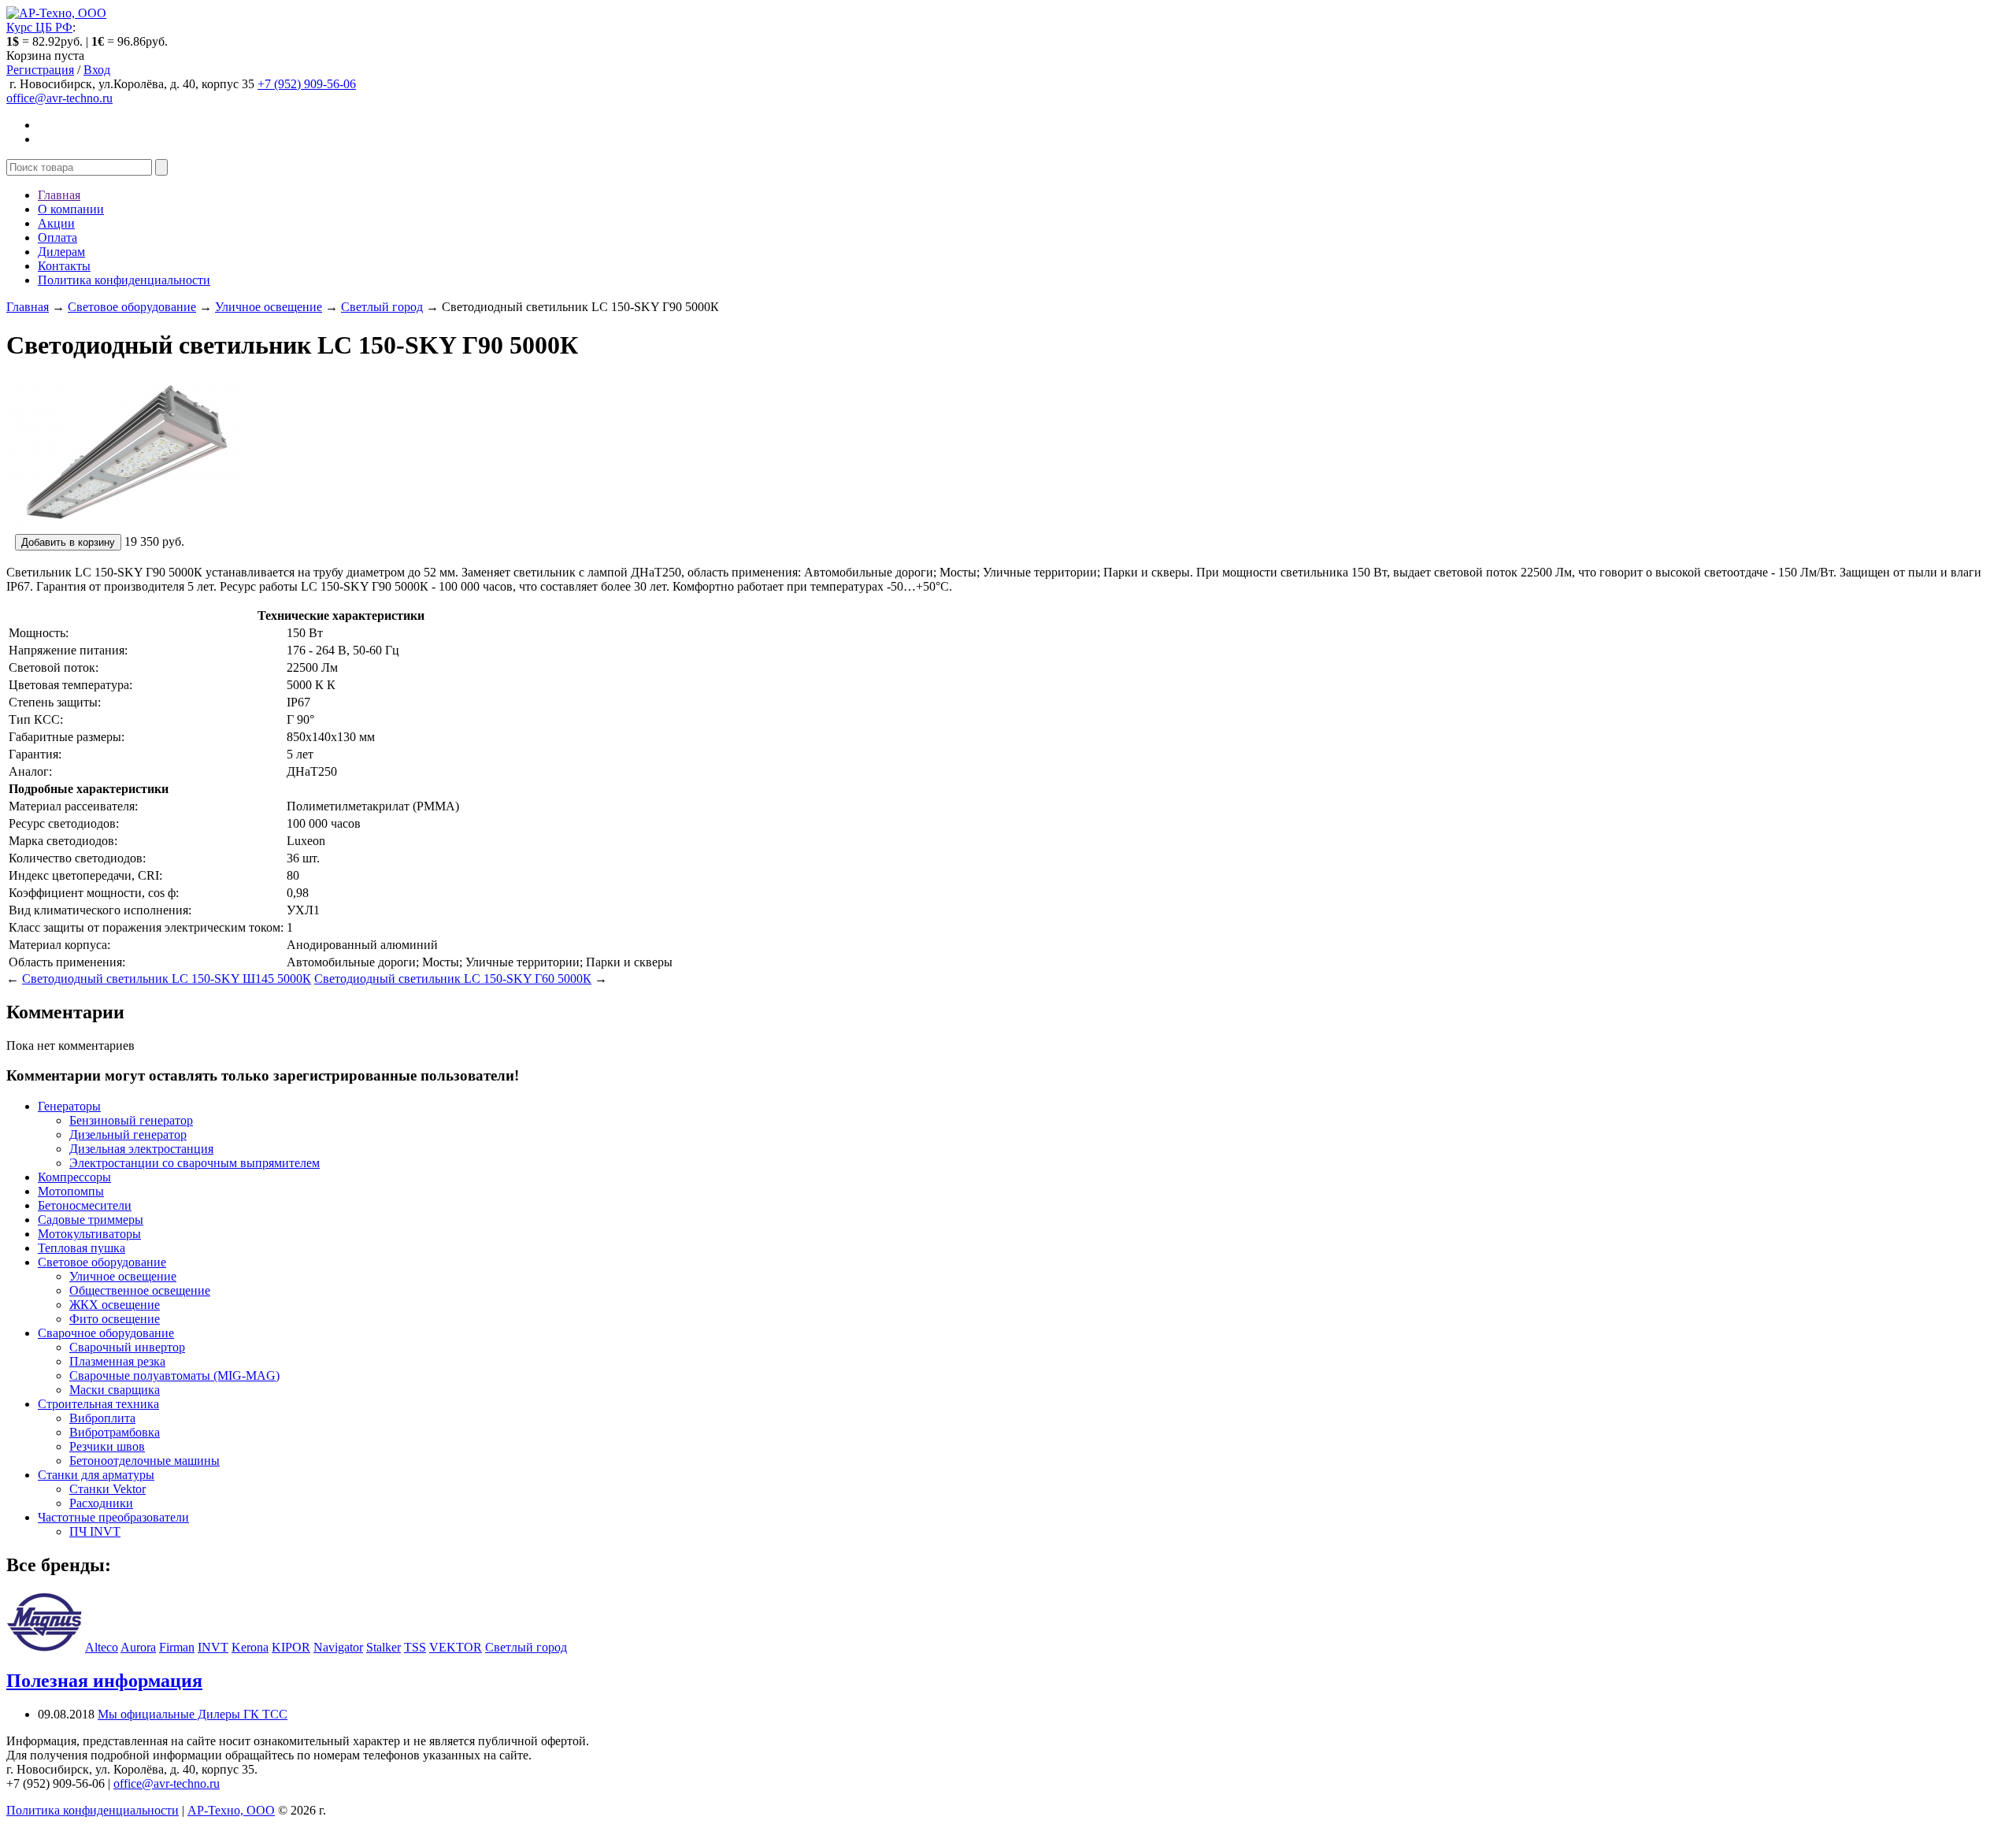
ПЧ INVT (95, 1531)
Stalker (384, 1647)
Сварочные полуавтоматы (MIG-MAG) (174, 1375)
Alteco (102, 1647)
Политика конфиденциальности (124, 280)
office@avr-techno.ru (59, 98)
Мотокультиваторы (89, 1234)
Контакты (64, 266)
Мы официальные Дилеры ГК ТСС (193, 1714)
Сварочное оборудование (106, 1333)
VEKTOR (456, 1647)
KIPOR (291, 1647)
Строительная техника (98, 1404)
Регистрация (40, 70)
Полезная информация (104, 1681)
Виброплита (102, 1418)
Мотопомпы (71, 1191)
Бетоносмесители (85, 1205)
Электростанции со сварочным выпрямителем (195, 1163)
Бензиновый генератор (131, 1120)
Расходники (101, 1503)
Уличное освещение (269, 307)
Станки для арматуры (96, 1475)
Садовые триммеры (91, 1220)
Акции (56, 223)
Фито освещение (115, 1319)
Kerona (250, 1647)
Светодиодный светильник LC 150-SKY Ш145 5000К (167, 979)
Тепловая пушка (82, 1248)
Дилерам (61, 252)
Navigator (338, 1647)
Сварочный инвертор (127, 1347)
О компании (71, 209)
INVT (213, 1647)
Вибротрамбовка (115, 1432)
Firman (177, 1647)
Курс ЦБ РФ (39, 27)
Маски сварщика (115, 1390)
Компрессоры (74, 1177)
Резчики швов (107, 1446)
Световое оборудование (132, 307)
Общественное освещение (140, 1290)
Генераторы (69, 1106)
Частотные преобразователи (113, 1517)
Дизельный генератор (128, 1134)
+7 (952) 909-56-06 (307, 84)
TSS (415, 1647)
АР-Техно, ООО (231, 1810)
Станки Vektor (107, 1489)
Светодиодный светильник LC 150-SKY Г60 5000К (453, 979)
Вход (97, 70)
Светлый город (382, 307)
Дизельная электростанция (141, 1149)
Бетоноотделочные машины (145, 1461)
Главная (59, 195)
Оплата (57, 237)
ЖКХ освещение (115, 1305)
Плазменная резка (117, 1361)
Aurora (138, 1647)
